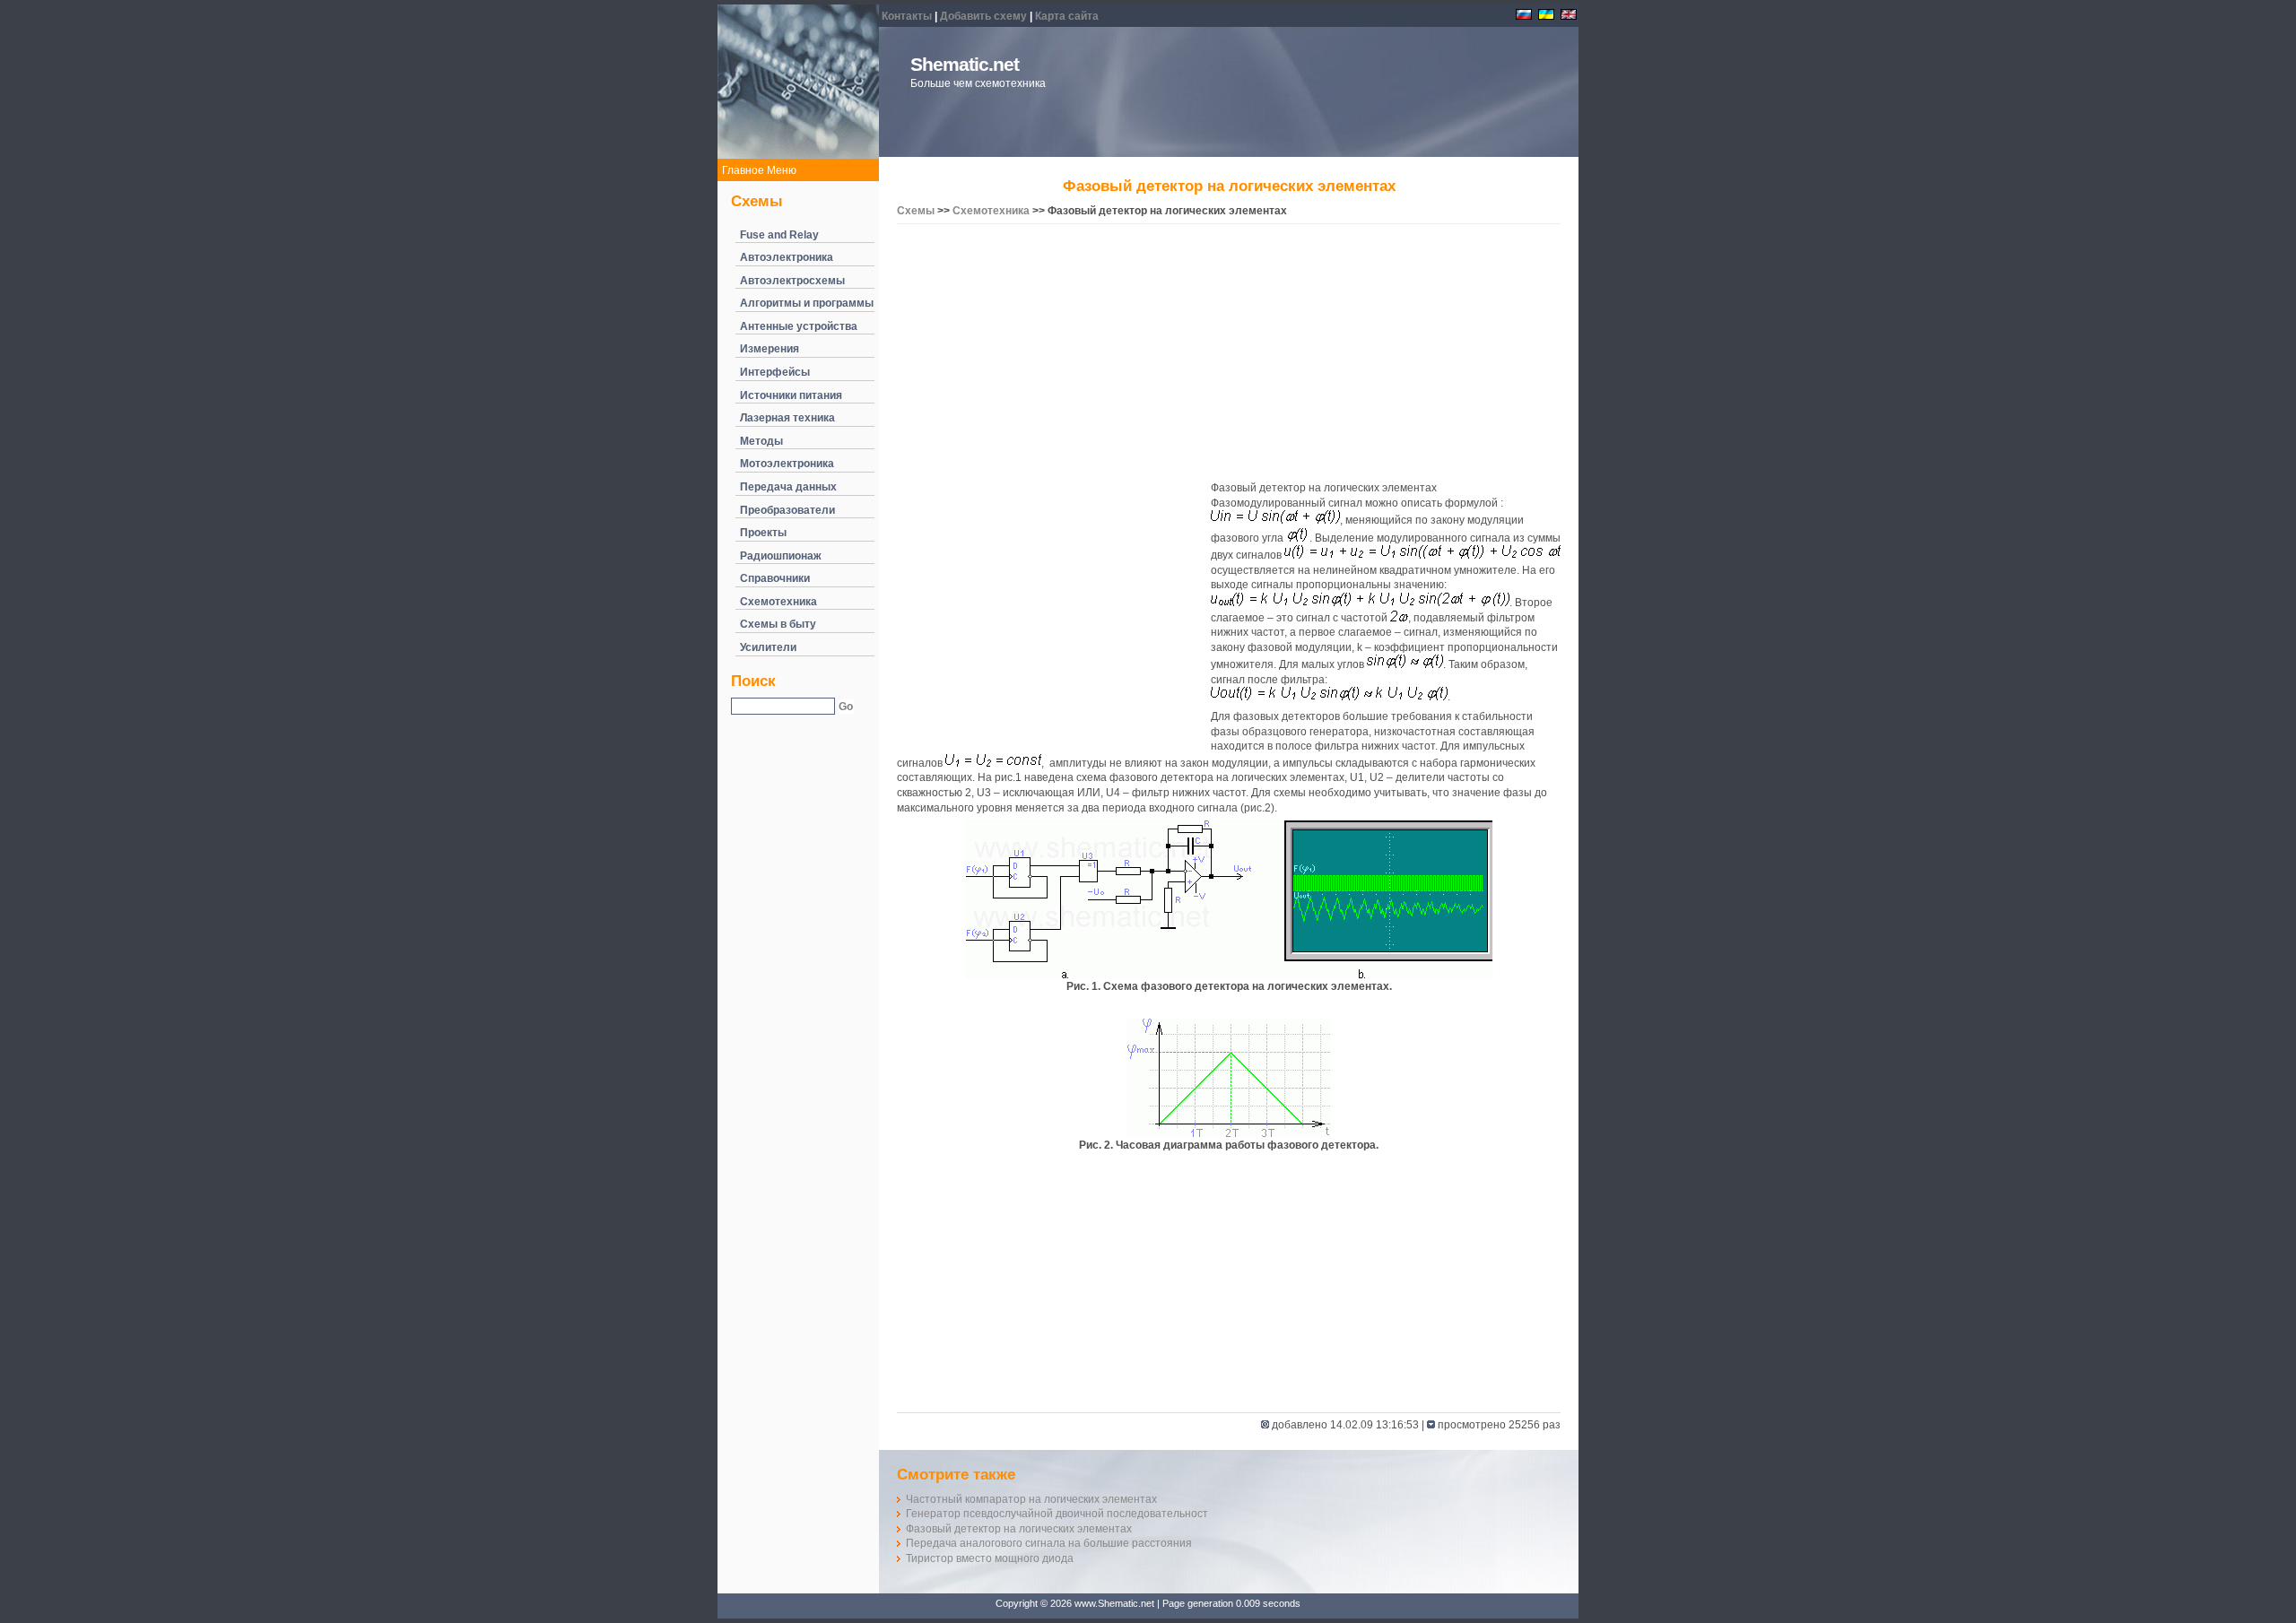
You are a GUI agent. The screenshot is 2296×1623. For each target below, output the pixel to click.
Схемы (916, 211)
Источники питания (791, 395)
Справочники (775, 578)
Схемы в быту (778, 624)
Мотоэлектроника (787, 464)
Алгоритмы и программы (807, 303)
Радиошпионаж (781, 556)
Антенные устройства (799, 326)
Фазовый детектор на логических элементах (1019, 1529)
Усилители (768, 647)
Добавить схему (983, 16)
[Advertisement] (1229, 355)
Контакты (907, 16)
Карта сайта (1067, 16)
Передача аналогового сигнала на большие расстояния (1049, 1543)
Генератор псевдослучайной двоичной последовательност (1057, 1514)
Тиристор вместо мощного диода (990, 1558)
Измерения (770, 349)
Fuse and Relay (779, 235)
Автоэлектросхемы (792, 281)
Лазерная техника (787, 418)
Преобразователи (787, 510)
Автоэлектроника (787, 257)
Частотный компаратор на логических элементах (1031, 1499)
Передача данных (788, 487)
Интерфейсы (775, 372)
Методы (761, 441)
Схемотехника (778, 602)
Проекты (763, 533)
